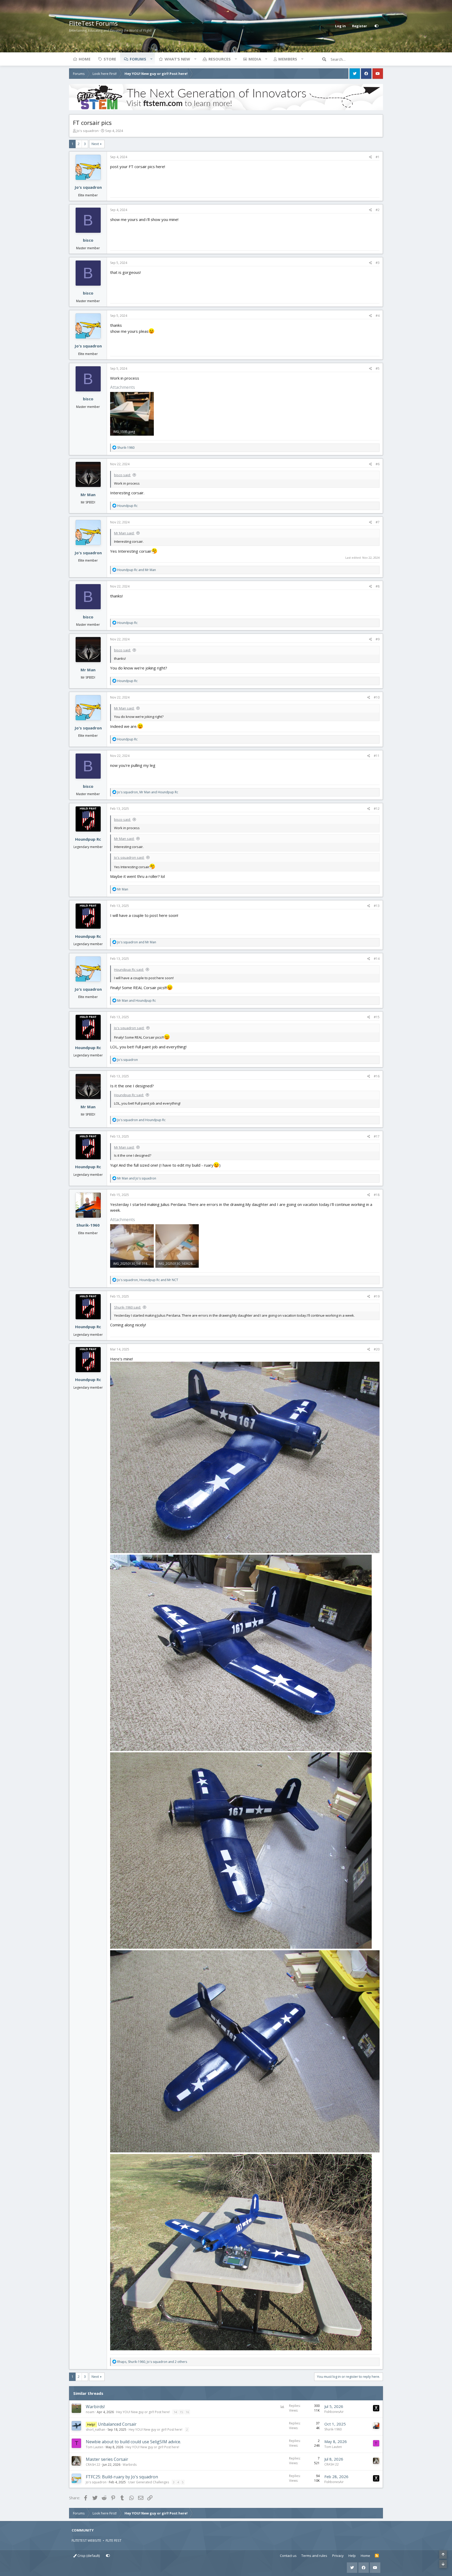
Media (255, 59)
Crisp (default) (88, 2556)
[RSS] (377, 2556)
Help (352, 2556)
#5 (378, 369)
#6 (378, 464)
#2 (378, 210)
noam (90, 2412)
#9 (378, 639)
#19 (377, 1296)
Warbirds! (95, 2407)
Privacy (338, 2556)
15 (181, 2412)
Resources (220, 59)
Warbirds (130, 2465)
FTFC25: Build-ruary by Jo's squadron (122, 2477)
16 (187, 2412)
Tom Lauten (95, 2447)
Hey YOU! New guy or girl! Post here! (143, 2412)
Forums (138, 59)
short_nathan (95, 2430)
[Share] (371, 157)
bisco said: (122, 475)
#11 (377, 756)
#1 (378, 157)
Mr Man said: (124, 533)
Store (110, 59)
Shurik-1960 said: (128, 1307)
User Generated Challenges (149, 2482)
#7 (378, 522)
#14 (377, 959)
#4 (378, 316)
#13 (377, 906)
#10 (377, 697)
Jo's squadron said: (129, 857)
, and (148, 792)
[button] (151, 59)
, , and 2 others (152, 2362)
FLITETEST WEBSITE (86, 2540)
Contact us (288, 2556)
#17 (377, 1136)
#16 (377, 1076)
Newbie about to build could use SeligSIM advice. (133, 2442)
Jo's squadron (88, 131)
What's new (177, 59)
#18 (377, 1195)
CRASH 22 (93, 2465)
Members (288, 59)
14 (175, 2412)
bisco (88, 240)
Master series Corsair (107, 2459)
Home (85, 59)
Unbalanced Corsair (117, 2424)
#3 (378, 263)
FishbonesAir (334, 2412)
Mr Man (88, 495)
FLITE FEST (114, 2540)
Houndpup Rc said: (129, 970)
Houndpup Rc (88, 839)
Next (95, 144)
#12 (377, 809)
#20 (377, 1349)
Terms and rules (314, 2556)
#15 (377, 1017)
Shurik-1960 (88, 1225)
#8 (378, 586)
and (137, 570)
